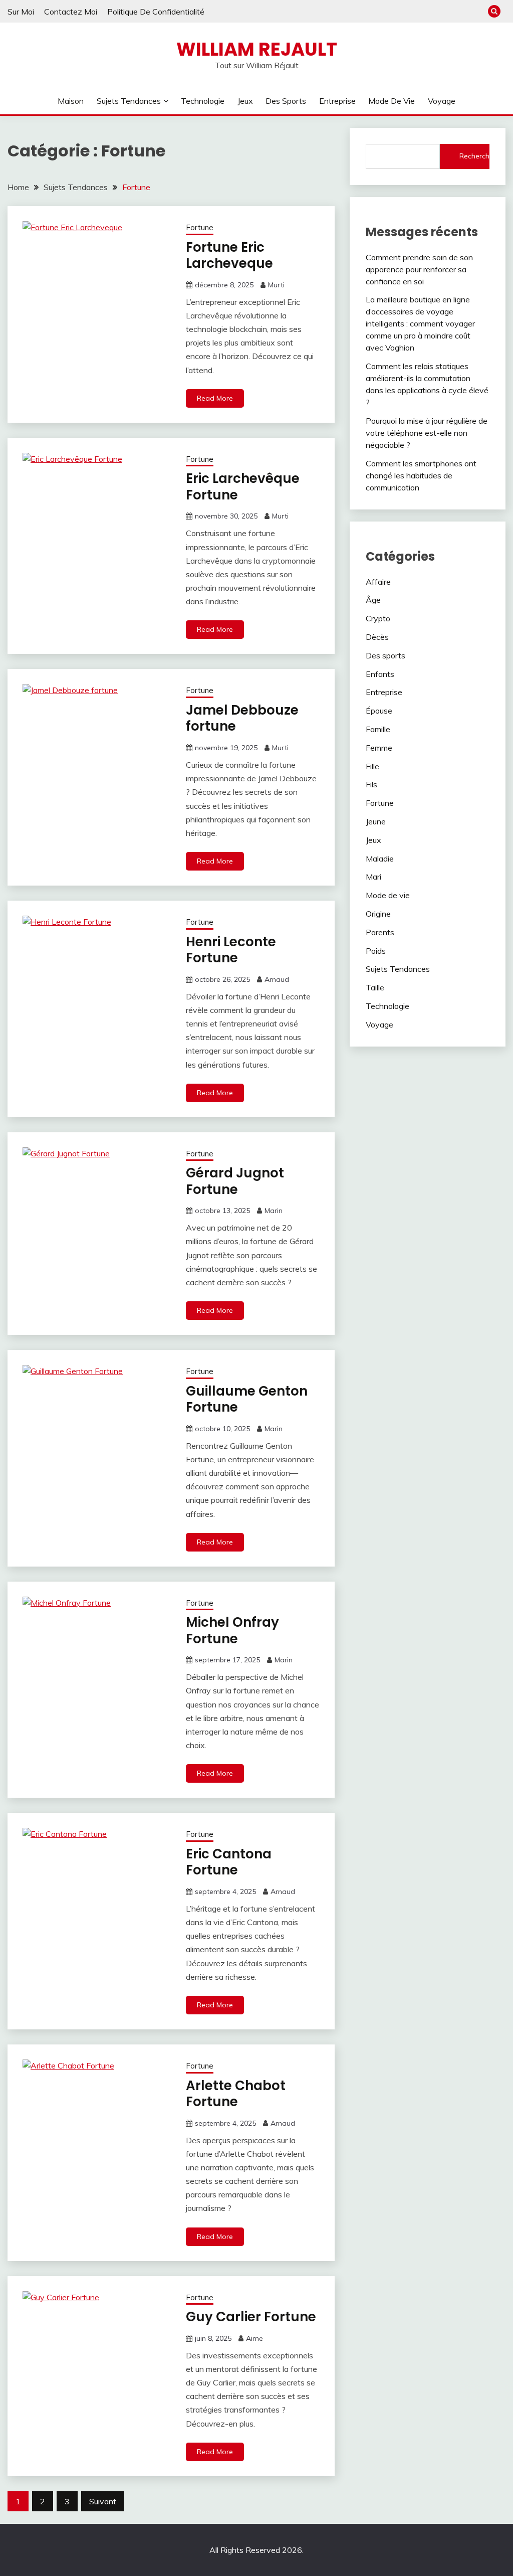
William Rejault (257, 49)
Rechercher (474, 156)
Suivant (103, 2501)
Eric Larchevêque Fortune (243, 487)
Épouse (379, 711)
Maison (71, 101)
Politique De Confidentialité (156, 12)
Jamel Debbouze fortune (242, 718)
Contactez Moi (71, 12)
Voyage (442, 101)
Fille (372, 766)
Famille (378, 729)
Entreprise (337, 101)
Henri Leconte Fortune (231, 950)
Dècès (377, 637)
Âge (373, 600)
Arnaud (277, 979)
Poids (376, 951)
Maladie (380, 858)
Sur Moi (21, 12)
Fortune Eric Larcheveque (229, 255)
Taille (375, 987)
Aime (254, 2338)
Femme (379, 748)
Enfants (380, 674)
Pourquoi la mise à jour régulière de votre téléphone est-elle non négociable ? (427, 433)
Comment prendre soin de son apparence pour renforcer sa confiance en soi (419, 269)
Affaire (378, 582)
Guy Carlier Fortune (251, 2317)
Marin (274, 1211)
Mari (373, 877)
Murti (276, 285)
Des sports (286, 101)
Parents (380, 932)
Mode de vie (392, 101)
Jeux (245, 101)
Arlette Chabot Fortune (236, 2094)
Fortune (200, 227)
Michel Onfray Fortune (232, 1630)
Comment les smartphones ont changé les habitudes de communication (421, 475)
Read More (215, 398)
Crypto (378, 618)
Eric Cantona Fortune (229, 1862)
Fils (371, 784)
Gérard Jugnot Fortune (235, 1181)
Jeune (376, 821)
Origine (378, 914)
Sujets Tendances (129, 101)
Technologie (203, 101)
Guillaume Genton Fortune (247, 1399)
